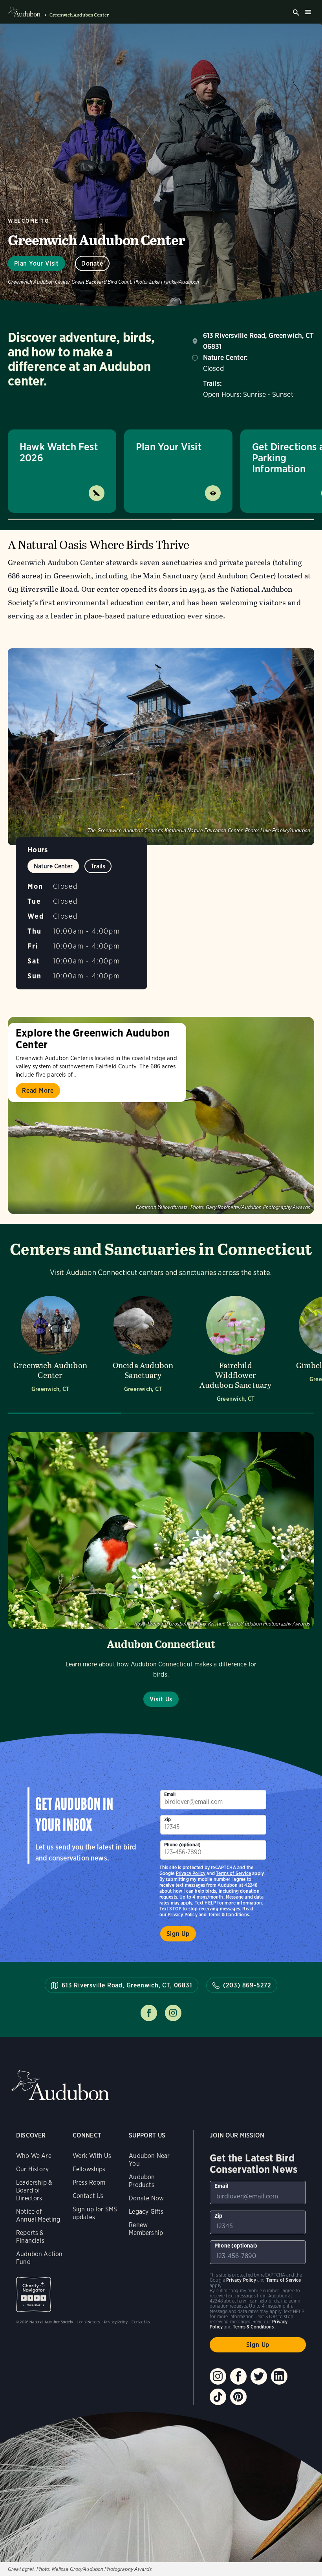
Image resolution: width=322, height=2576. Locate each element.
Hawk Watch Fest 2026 (59, 452)
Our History (32, 2169)
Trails (98, 866)
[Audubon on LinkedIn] (279, 2376)
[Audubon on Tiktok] (218, 2397)
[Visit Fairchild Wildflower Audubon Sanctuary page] (236, 1348)
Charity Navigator (34, 2294)
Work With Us (92, 2156)
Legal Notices (89, 2322)
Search (296, 13)
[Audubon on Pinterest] (238, 2397)
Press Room (89, 2182)
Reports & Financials (30, 2237)
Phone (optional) (183, 1845)
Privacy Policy (183, 1915)
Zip (168, 1819)
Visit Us (161, 1699)
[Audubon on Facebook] (238, 2376)
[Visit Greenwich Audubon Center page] (50, 1348)
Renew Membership (146, 2229)
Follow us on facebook (149, 2013)
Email (170, 1794)
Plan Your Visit (37, 263)
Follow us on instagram (173, 2013)
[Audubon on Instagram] (218, 2376)
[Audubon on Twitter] (259, 2376)
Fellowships (89, 2169)
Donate (92, 263)
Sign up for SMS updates (95, 2213)
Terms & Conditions (229, 1915)
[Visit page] (161, 1115)
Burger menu (308, 12)
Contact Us (88, 2196)
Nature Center (53, 866)
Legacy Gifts (146, 2212)
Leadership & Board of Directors (34, 2190)
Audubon (60, 2085)
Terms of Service (233, 1873)
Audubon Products (142, 2181)
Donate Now (146, 2198)
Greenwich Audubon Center (79, 15)
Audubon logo (24, 12)
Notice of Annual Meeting (38, 2215)
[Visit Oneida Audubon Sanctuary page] (143, 1348)
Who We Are (34, 2156)
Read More (38, 1091)
